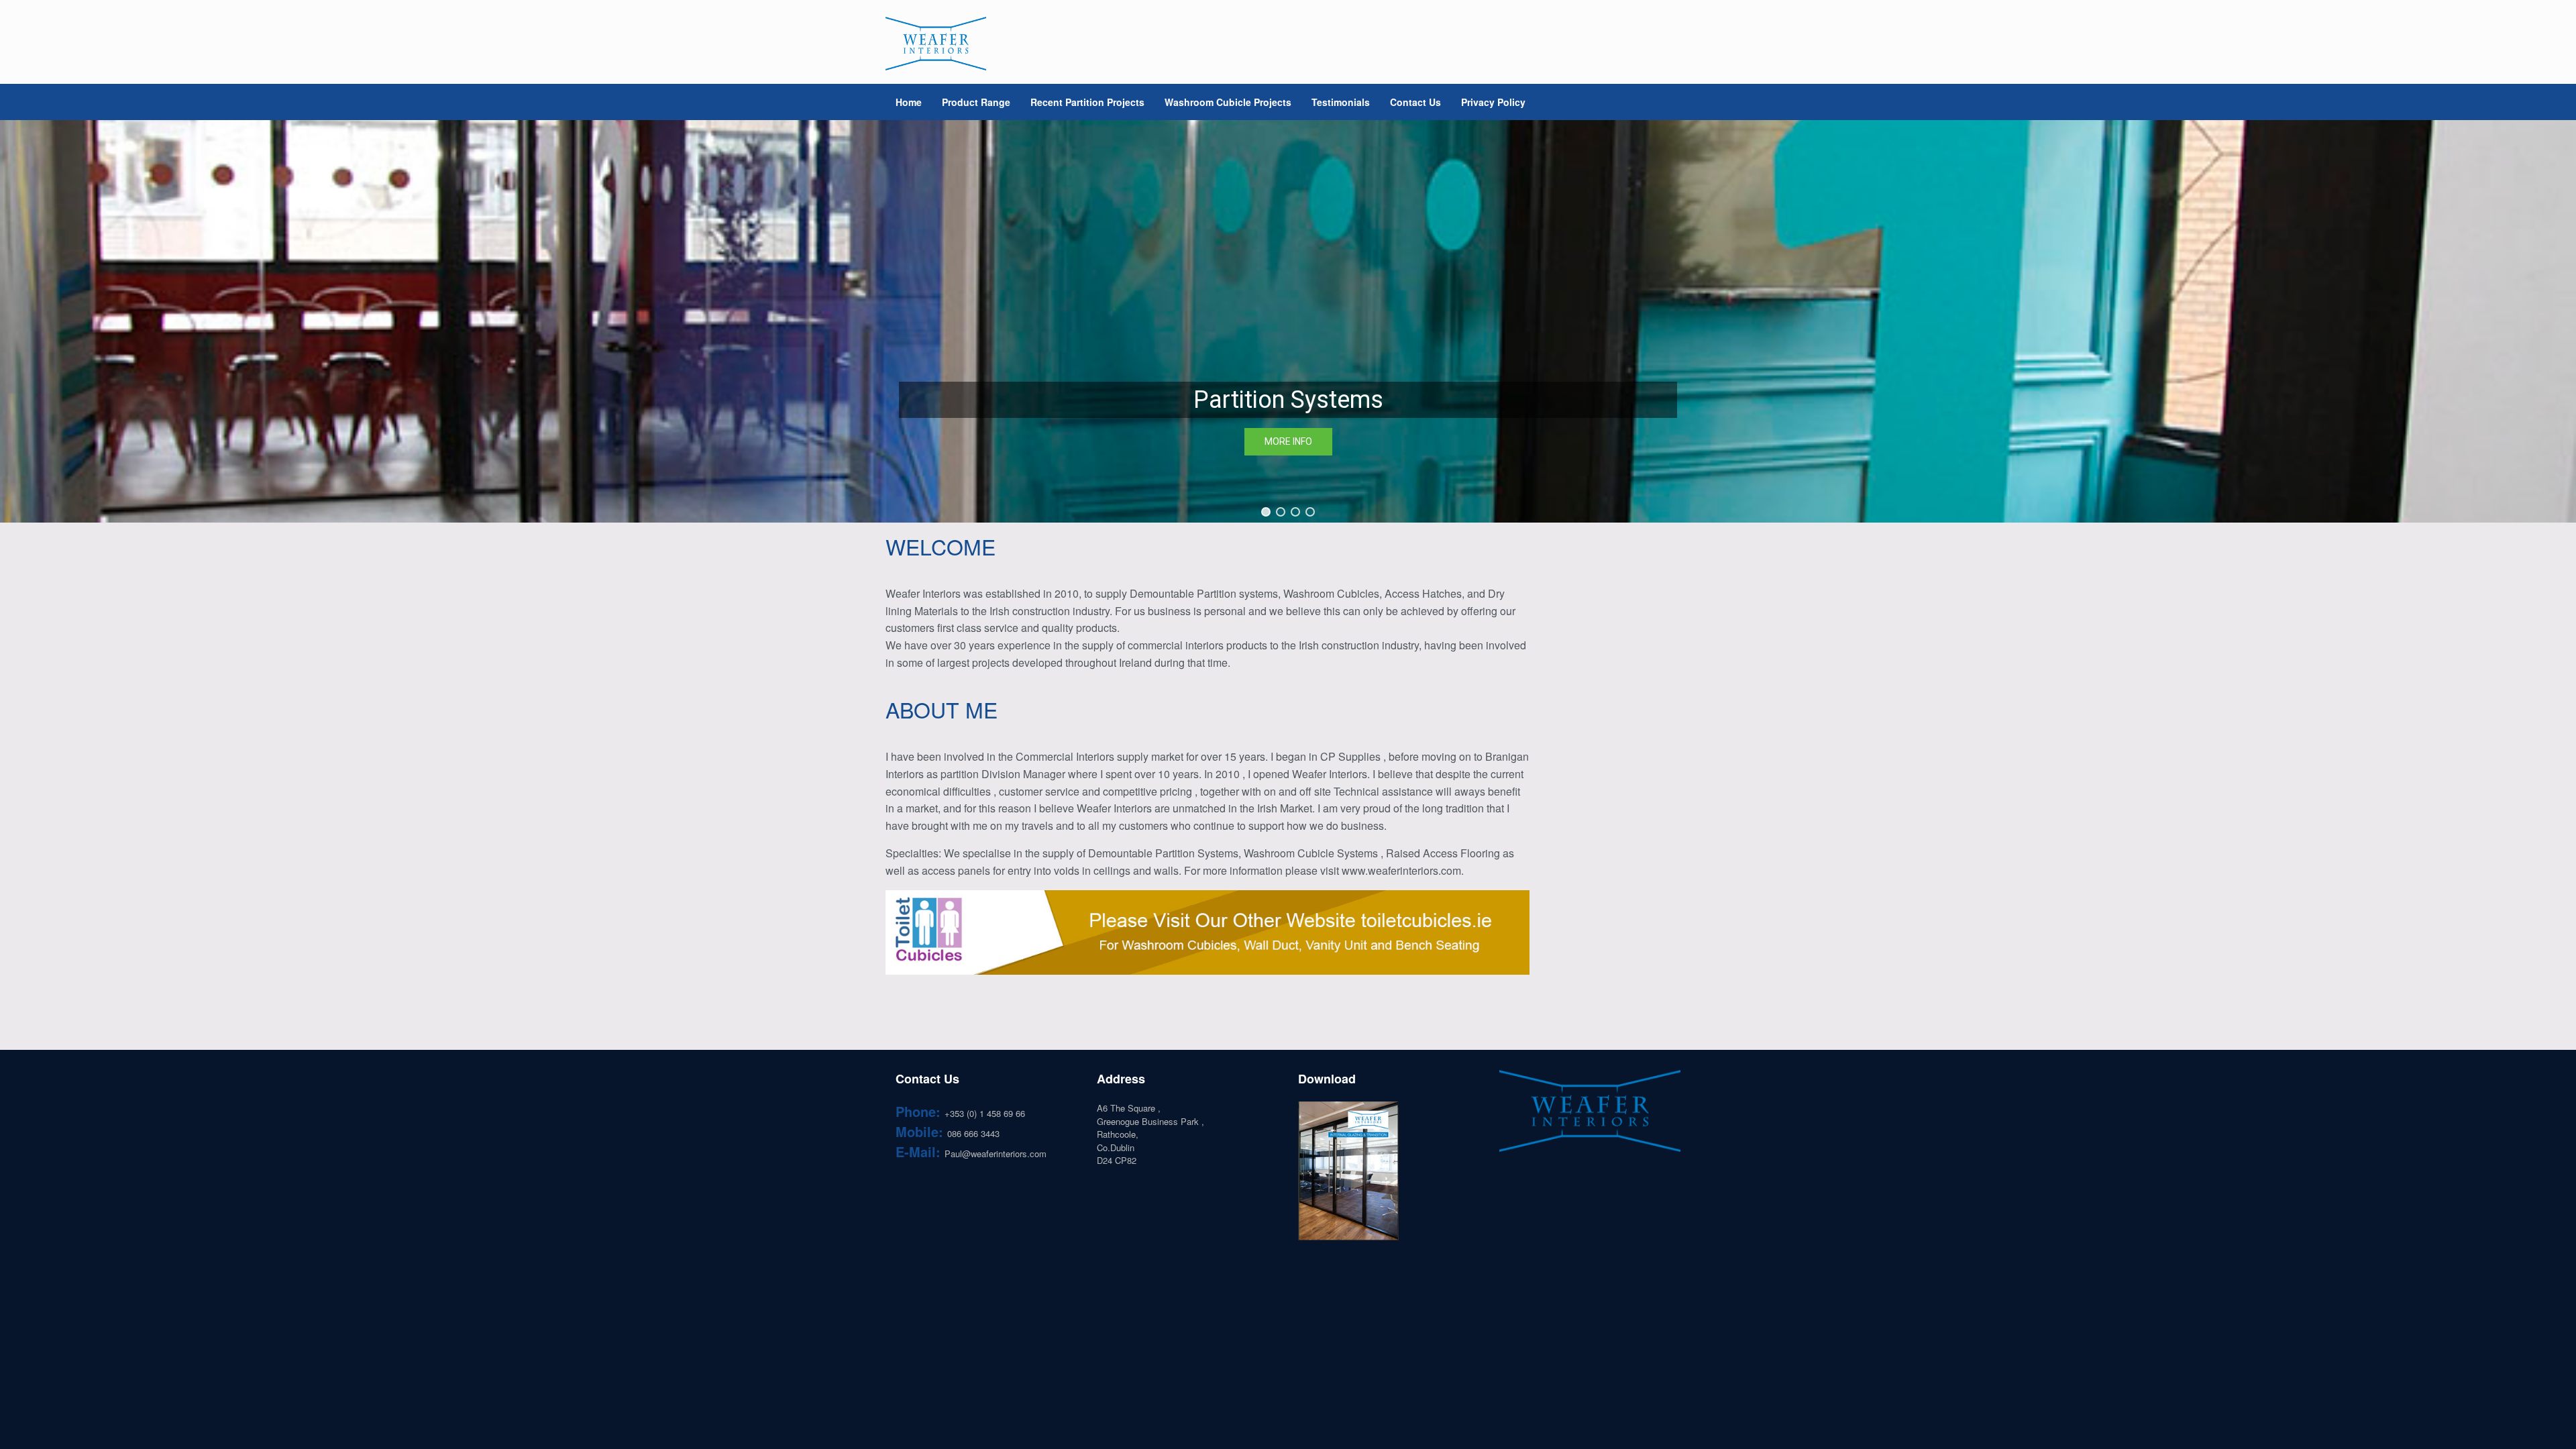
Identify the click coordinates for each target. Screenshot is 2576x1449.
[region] (1288, 321)
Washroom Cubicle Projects (1228, 102)
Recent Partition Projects (1087, 102)
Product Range (976, 102)
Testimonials (1341, 102)
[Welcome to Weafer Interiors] (936, 44)
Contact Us (1415, 102)
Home (909, 102)
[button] (1266, 512)
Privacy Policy (1493, 102)
